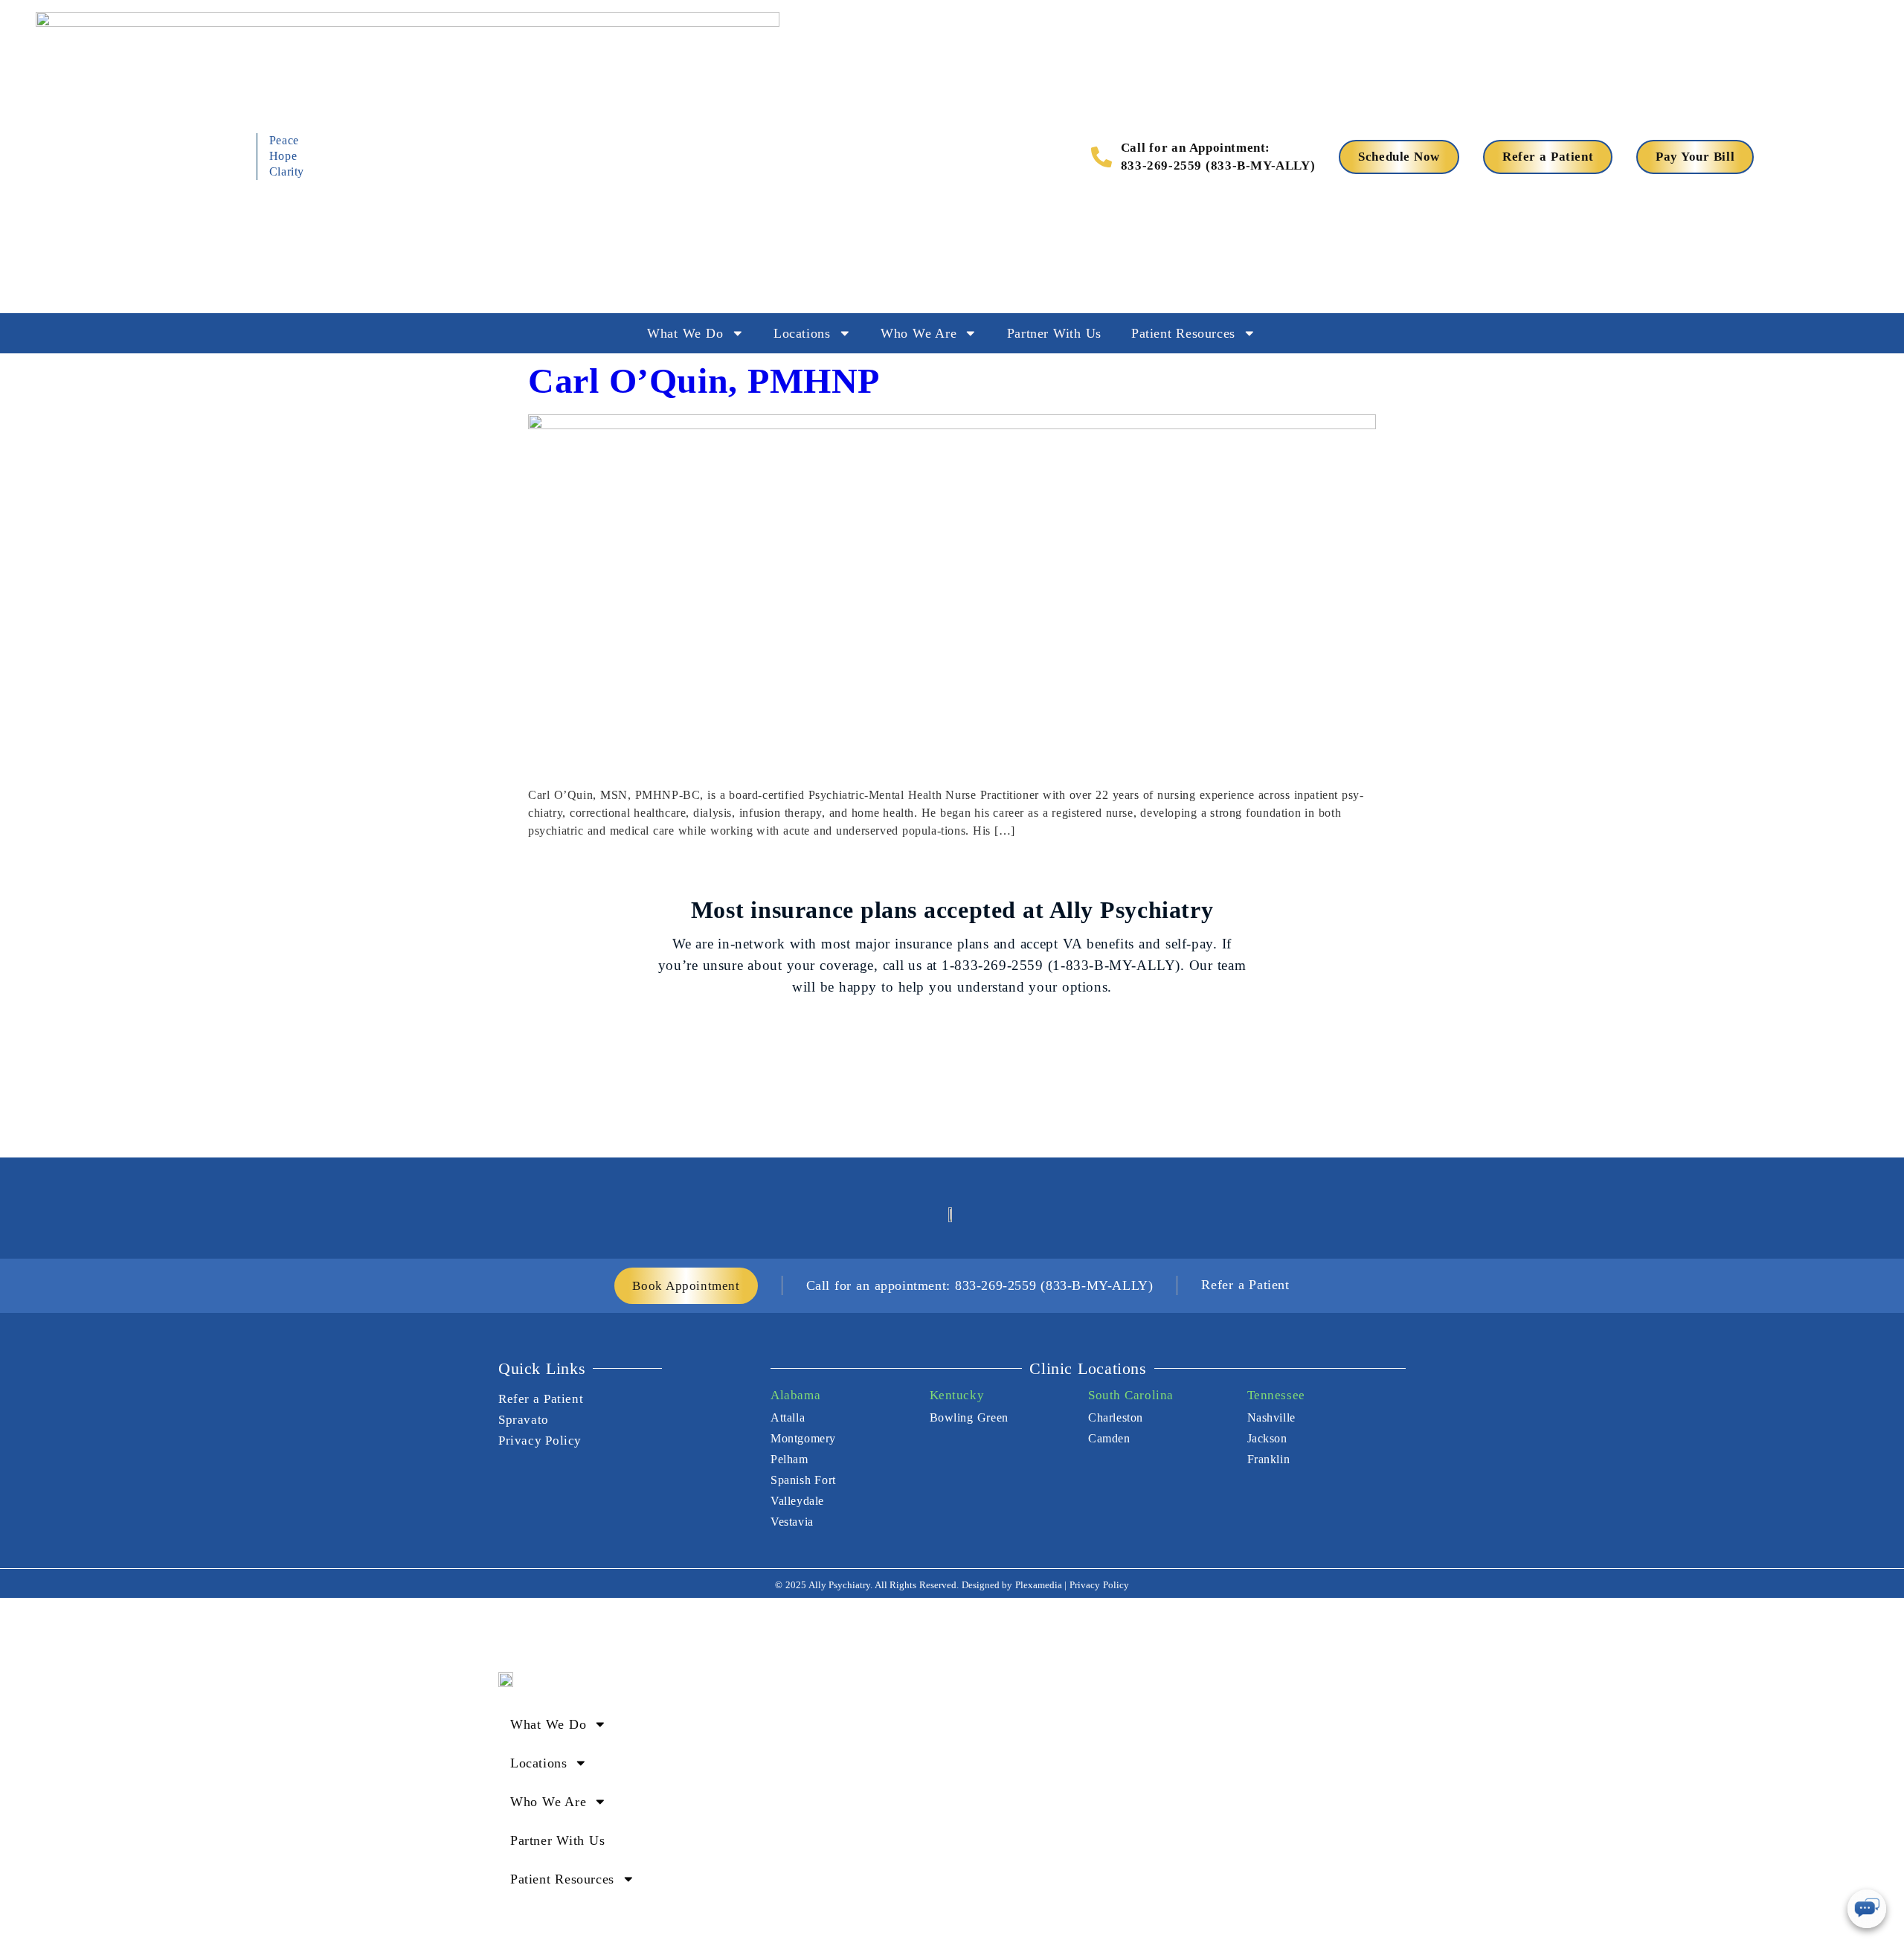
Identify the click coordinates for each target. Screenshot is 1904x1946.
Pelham (789, 1459)
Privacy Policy (540, 1441)
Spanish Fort (803, 1480)
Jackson (1267, 1438)
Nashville (1271, 1417)
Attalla (788, 1417)
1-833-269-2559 (992, 965)
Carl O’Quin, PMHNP (704, 380)
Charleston (1116, 1417)
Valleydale (797, 1501)
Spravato (524, 1420)
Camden (1109, 1438)
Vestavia (792, 1522)
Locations (802, 333)
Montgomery (803, 1438)
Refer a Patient (541, 1399)
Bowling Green (969, 1417)
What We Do (685, 333)
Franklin (1269, 1459)
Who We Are (919, 333)
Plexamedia (1039, 1585)
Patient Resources (1183, 333)
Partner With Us (1054, 333)
